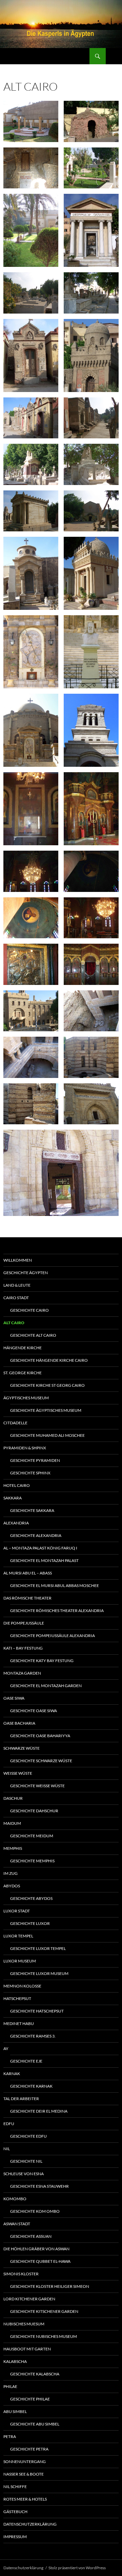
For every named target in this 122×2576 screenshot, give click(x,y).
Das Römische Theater (27, 1598)
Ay (6, 2049)
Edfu (9, 2124)
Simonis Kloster (21, 2274)
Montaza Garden (22, 1673)
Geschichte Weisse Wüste (37, 1786)
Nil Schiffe (15, 2487)
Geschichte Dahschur (34, 1811)
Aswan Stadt (17, 2224)
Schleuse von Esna (24, 2174)
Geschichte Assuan (31, 2236)
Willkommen (18, 1260)
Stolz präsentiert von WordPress (77, 2568)
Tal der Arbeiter (21, 2099)
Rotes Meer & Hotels (25, 2499)
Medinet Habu (19, 2023)
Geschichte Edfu (28, 2136)
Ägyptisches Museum (26, 1398)
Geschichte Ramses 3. (33, 2036)
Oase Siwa (14, 1698)
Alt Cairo (14, 1323)
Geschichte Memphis (32, 1861)
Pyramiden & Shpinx (25, 1448)
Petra (10, 2436)
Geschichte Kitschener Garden (44, 2311)
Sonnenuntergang (25, 2462)
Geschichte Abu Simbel (35, 2424)
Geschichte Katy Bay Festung (42, 1661)
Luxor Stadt (17, 1911)
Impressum (15, 2537)
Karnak (12, 2074)
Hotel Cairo (17, 1485)
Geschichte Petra (29, 2449)
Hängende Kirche (23, 1348)
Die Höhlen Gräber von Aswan (36, 2249)
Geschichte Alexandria (36, 1535)
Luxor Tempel (18, 1936)
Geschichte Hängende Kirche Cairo (49, 1360)
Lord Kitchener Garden (29, 2299)
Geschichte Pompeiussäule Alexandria (53, 1636)
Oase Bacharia (19, 1723)
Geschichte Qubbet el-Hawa (40, 2261)
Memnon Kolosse (22, 1986)
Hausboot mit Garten (27, 2349)
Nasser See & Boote (24, 2474)
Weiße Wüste (18, 1773)
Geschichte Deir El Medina (39, 2111)
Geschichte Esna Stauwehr (39, 2186)
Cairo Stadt (16, 1298)
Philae (10, 2386)
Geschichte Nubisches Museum (44, 2336)
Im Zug (11, 1873)
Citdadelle (15, 1423)
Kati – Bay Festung (23, 1648)
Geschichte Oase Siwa (34, 1711)
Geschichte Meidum (32, 1836)
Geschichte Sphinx (30, 1473)
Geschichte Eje (26, 2061)
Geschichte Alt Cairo (33, 1335)
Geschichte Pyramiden (35, 1460)
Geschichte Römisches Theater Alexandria (57, 1611)
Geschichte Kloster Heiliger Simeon (50, 2286)
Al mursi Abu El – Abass (28, 1573)
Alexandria (16, 1523)
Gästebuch (15, 2512)
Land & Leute (17, 1285)
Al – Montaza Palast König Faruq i (40, 1548)
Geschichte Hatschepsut (37, 2011)
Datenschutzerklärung (30, 2524)
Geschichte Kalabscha (35, 2374)
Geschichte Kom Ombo (35, 2211)
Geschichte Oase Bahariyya (40, 1736)
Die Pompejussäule (24, 1623)
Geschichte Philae (30, 2399)
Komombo (15, 2199)
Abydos (12, 1886)
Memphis (13, 1848)
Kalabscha (15, 2361)
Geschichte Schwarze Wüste (41, 1761)
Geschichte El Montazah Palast (44, 1560)
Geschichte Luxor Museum (39, 1973)
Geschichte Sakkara (32, 1510)
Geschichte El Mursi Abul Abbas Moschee (55, 1585)
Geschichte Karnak (31, 2086)
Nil (7, 2149)
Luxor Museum (20, 1961)
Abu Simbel (15, 2411)
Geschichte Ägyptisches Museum (46, 1410)
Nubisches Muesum (24, 2324)
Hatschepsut (17, 1998)
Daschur (13, 1798)
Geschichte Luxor (30, 1923)
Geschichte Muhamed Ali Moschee (47, 1435)
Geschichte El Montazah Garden (46, 1686)
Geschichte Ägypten (26, 1273)
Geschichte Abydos (31, 1898)
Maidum (12, 1823)
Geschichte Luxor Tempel (38, 1948)
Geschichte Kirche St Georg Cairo (47, 1385)
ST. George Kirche (23, 1373)
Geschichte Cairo (29, 1310)
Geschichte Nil (26, 2161)
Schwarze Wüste (22, 1748)
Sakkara (13, 1498)
